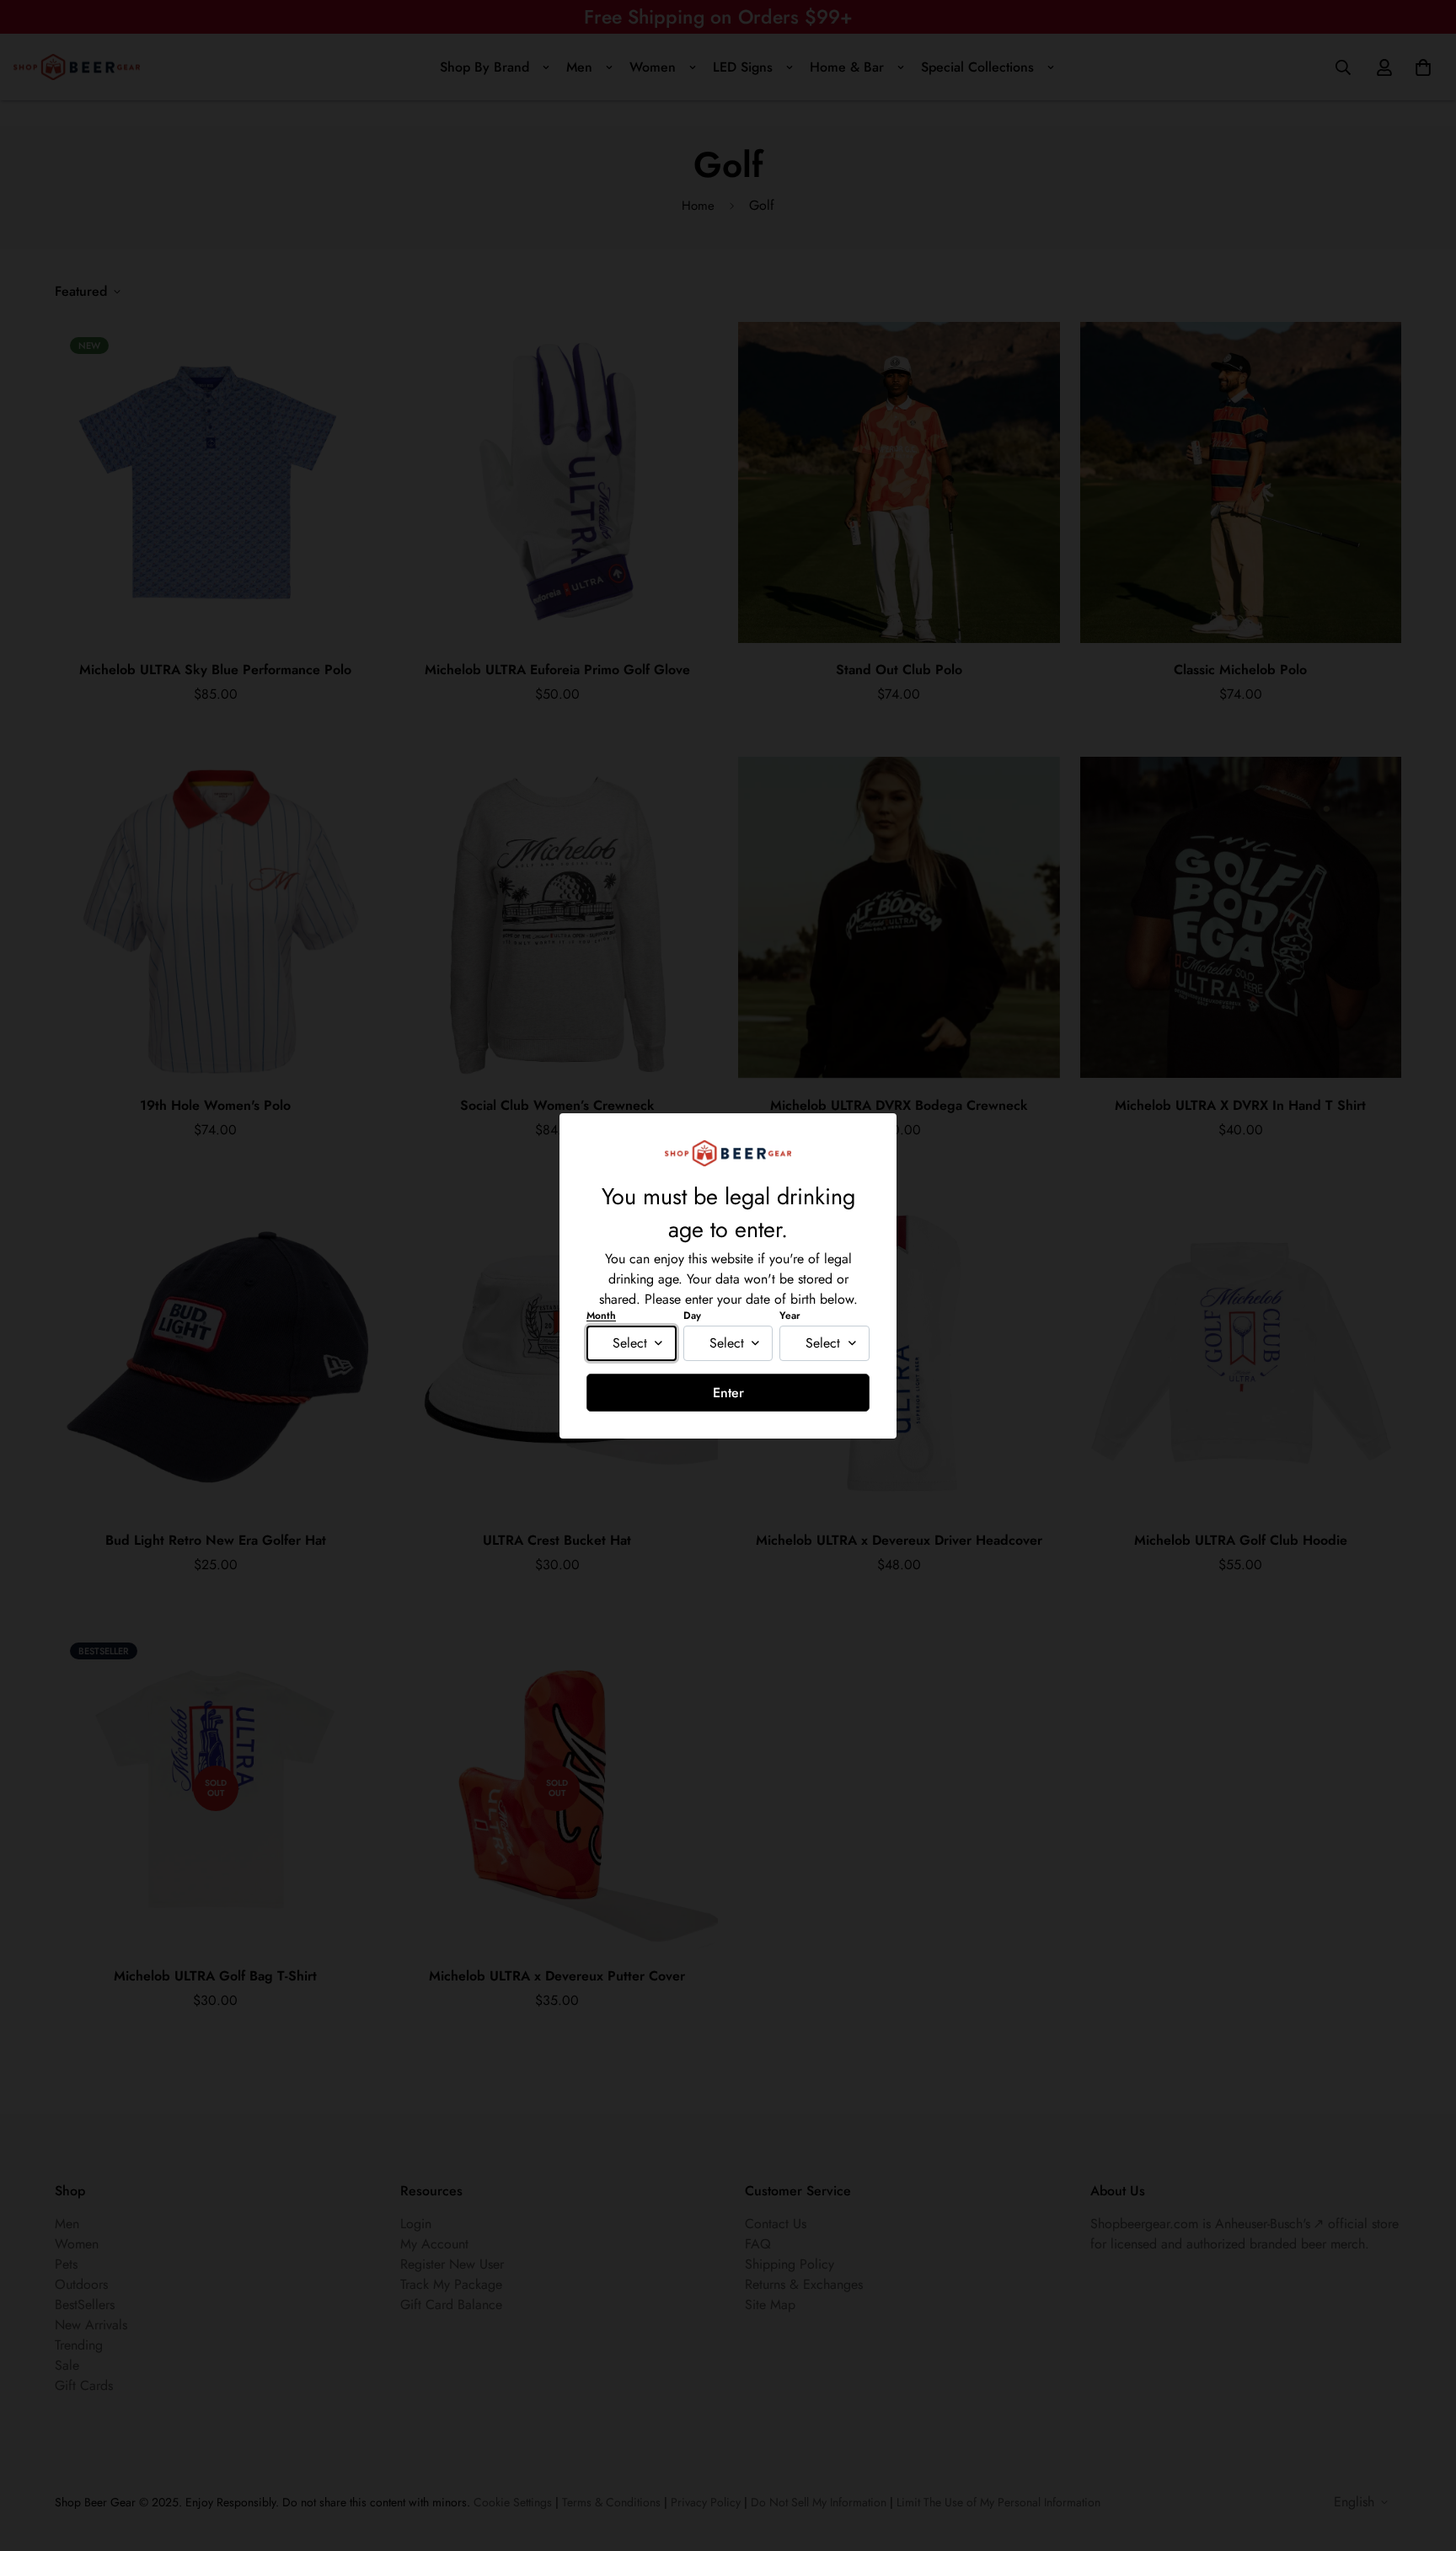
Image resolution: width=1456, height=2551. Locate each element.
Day (692, 1316)
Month (601, 1316)
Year (790, 1316)
